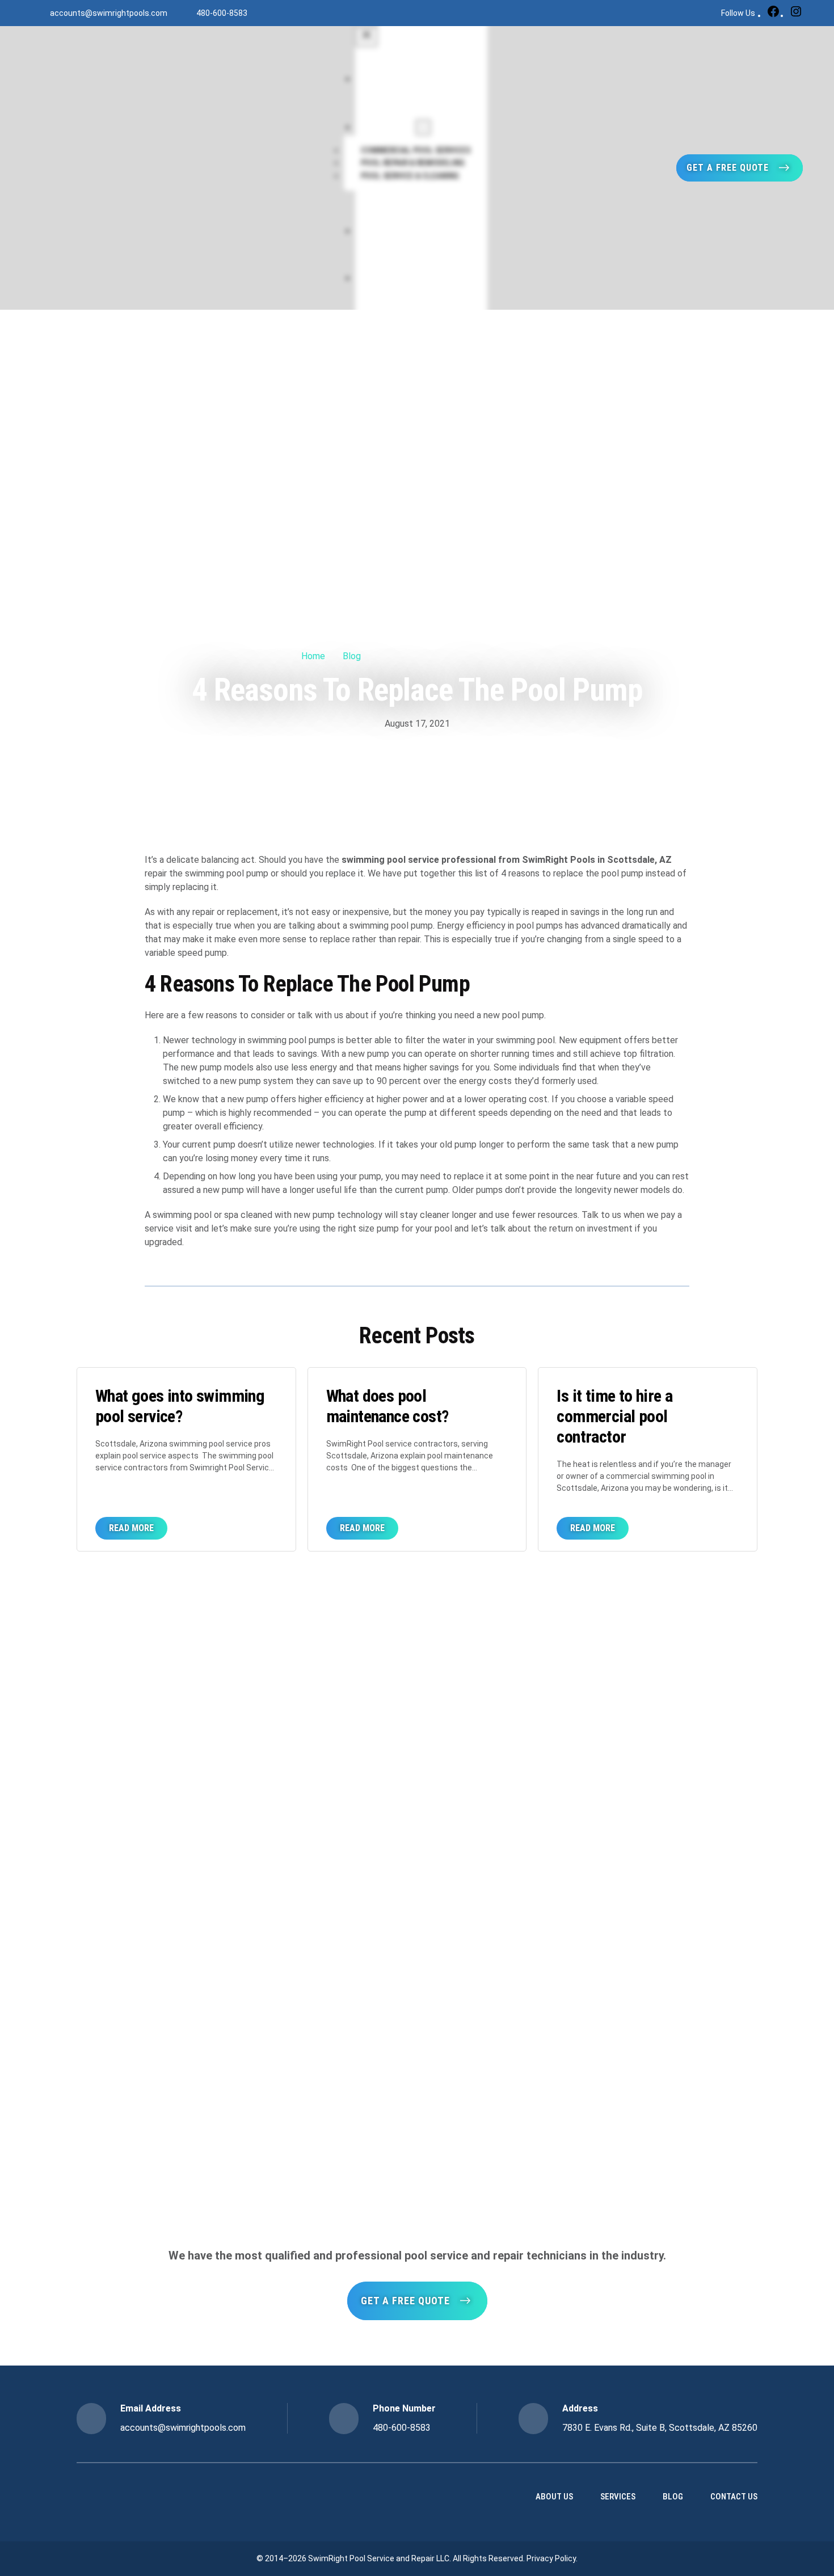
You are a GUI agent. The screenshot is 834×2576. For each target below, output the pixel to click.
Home (313, 656)
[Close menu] (367, 37)
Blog (352, 656)
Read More (138, 1531)
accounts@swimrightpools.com (109, 13)
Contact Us (734, 2497)
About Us (554, 2497)
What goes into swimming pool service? (180, 1406)
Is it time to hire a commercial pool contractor (614, 1416)
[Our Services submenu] (423, 127)
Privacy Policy (551, 2558)
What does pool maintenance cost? (387, 1406)
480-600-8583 (222, 13)
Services (618, 2497)
